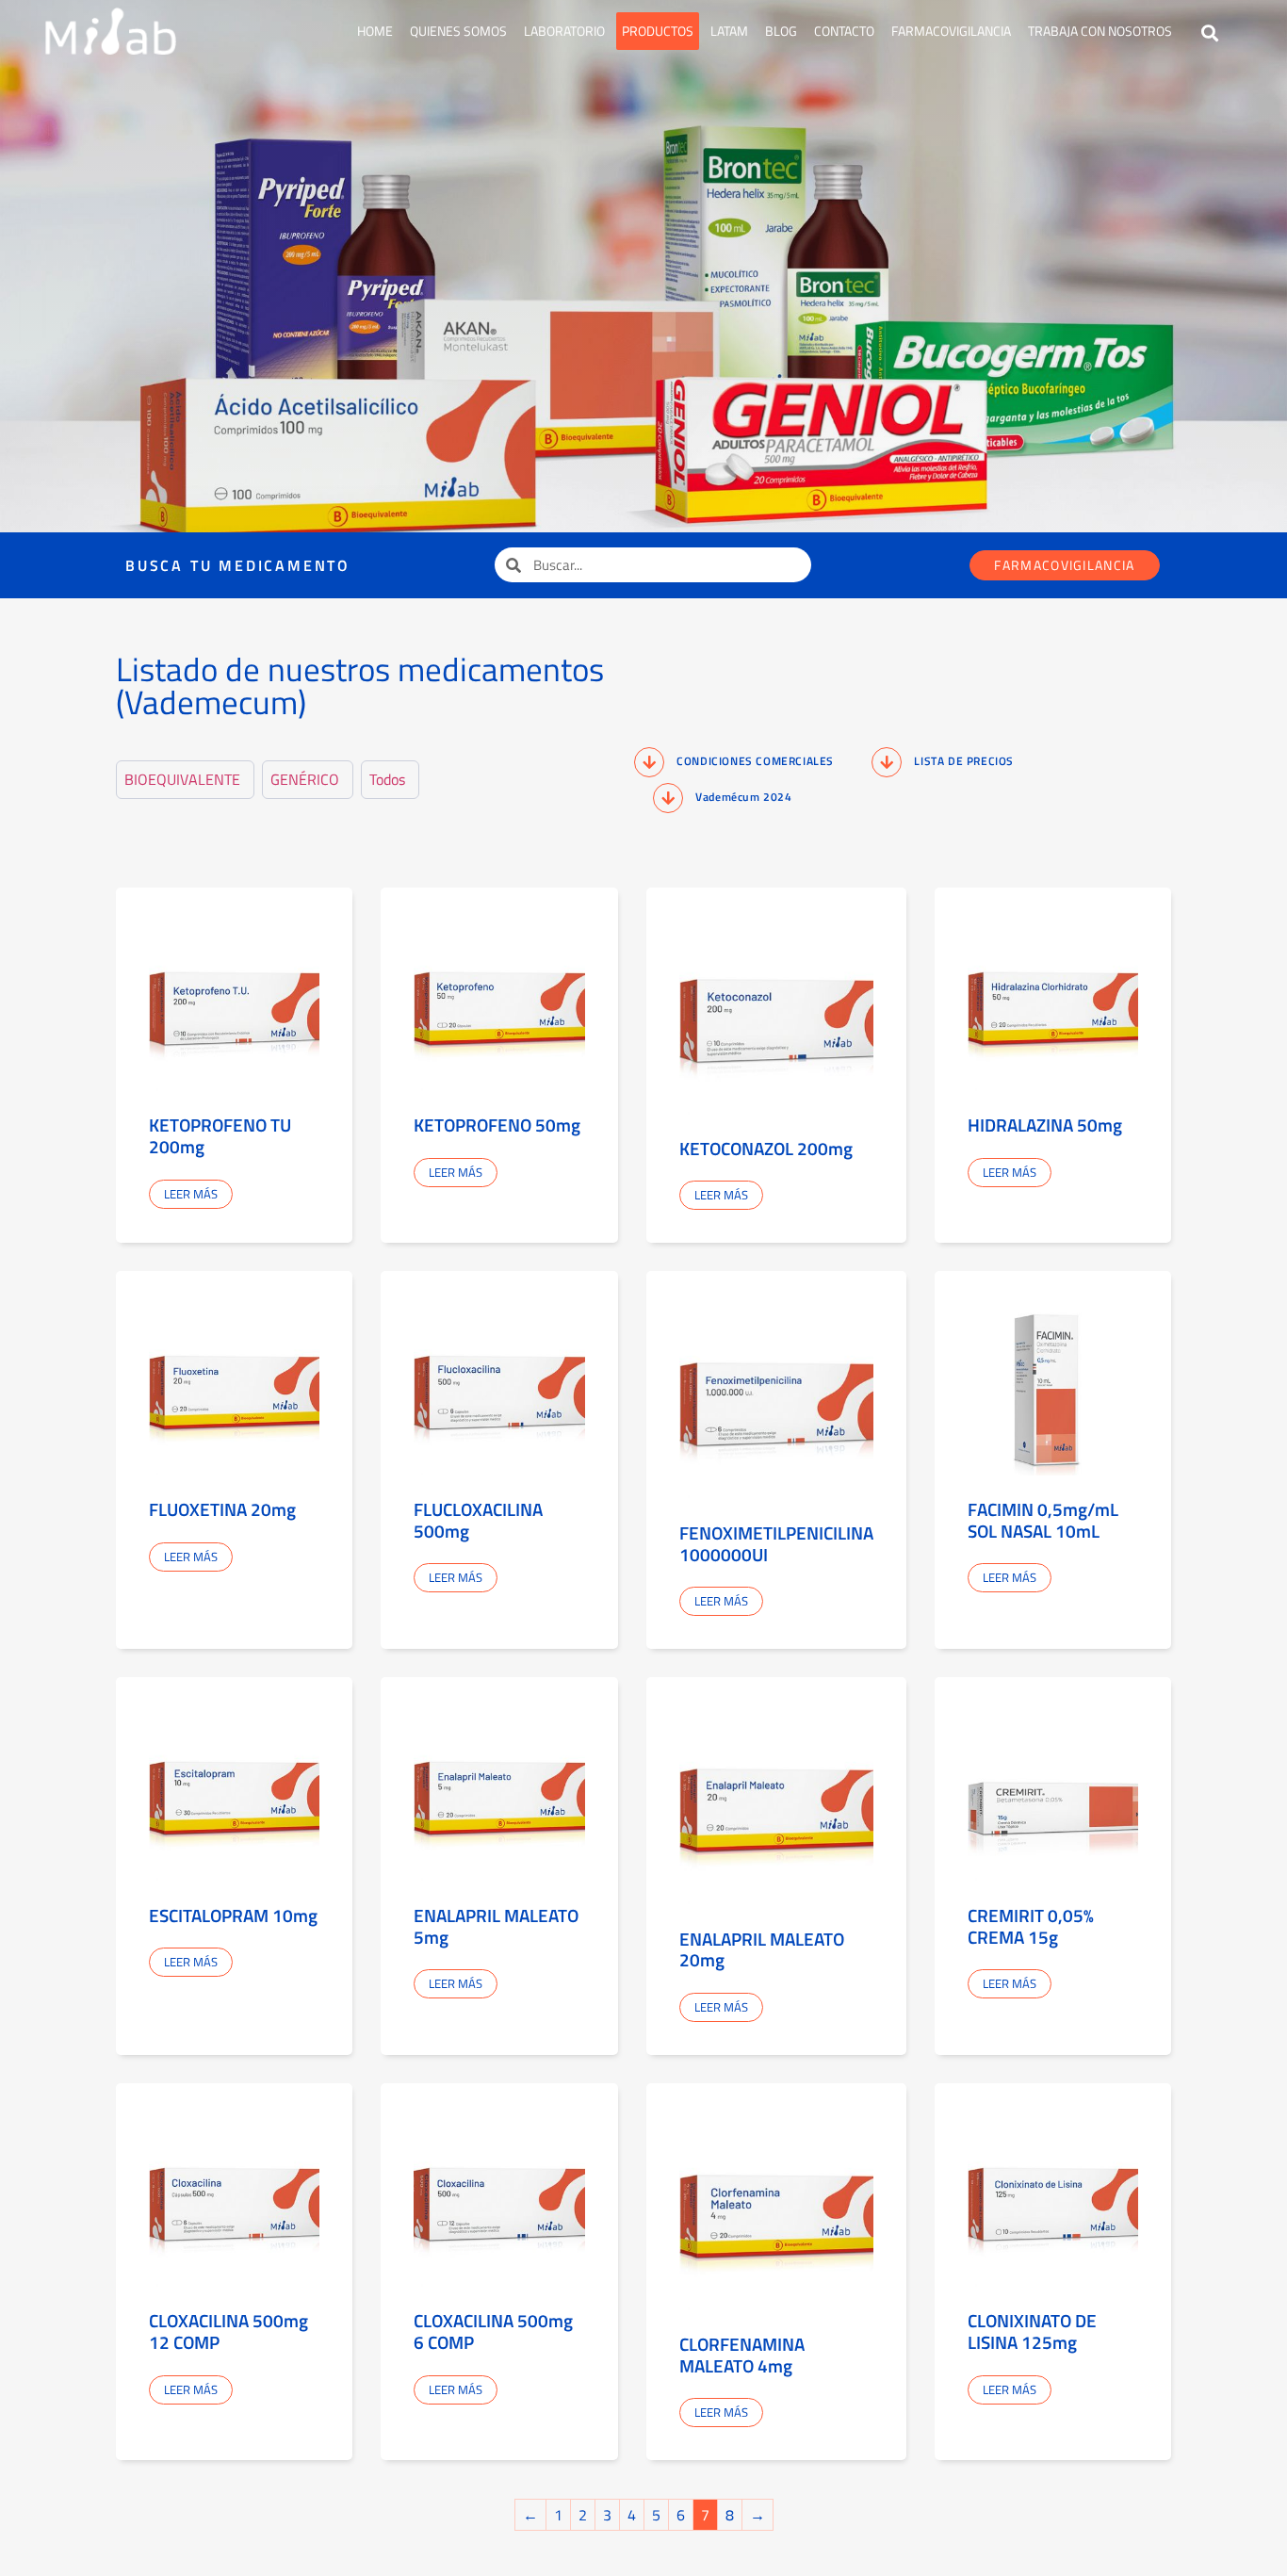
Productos (658, 31)
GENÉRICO (305, 780)
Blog (781, 31)
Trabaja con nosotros (1100, 31)
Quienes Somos (458, 31)
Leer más (191, 1194)
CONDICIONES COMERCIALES (755, 761)
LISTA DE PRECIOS (964, 761)
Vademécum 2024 (743, 797)
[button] (1210, 33)
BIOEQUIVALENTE (182, 780)
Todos (387, 780)
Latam (729, 31)
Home (375, 31)
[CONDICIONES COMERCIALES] (649, 762)
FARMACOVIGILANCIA (951, 31)
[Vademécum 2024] (668, 798)
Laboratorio (564, 31)
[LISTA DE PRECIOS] (887, 762)
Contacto (844, 31)
